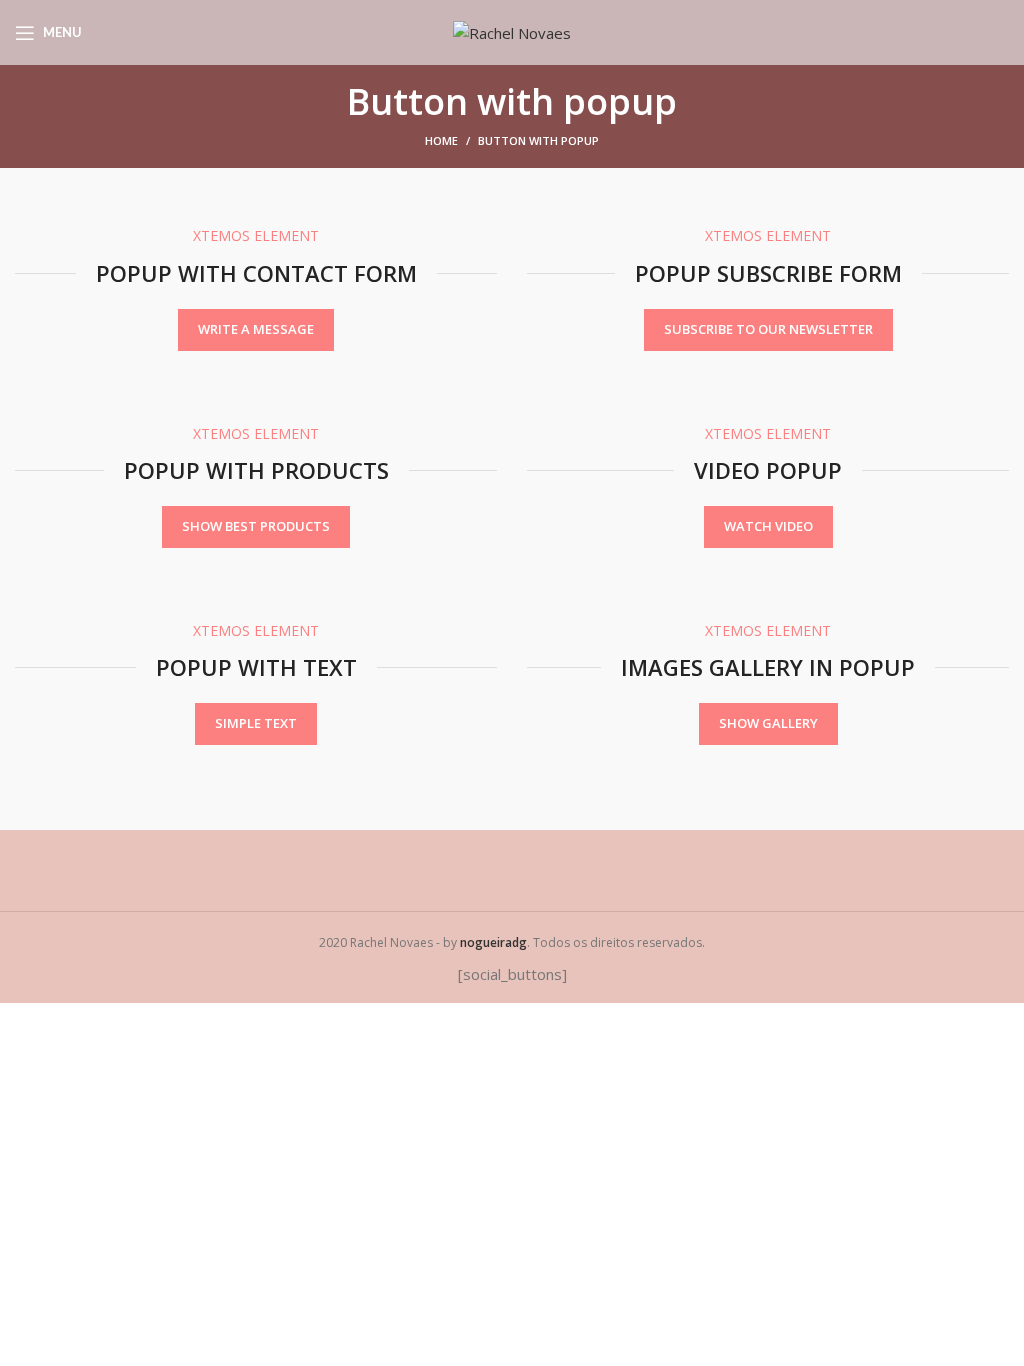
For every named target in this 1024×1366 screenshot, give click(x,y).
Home (441, 140)
